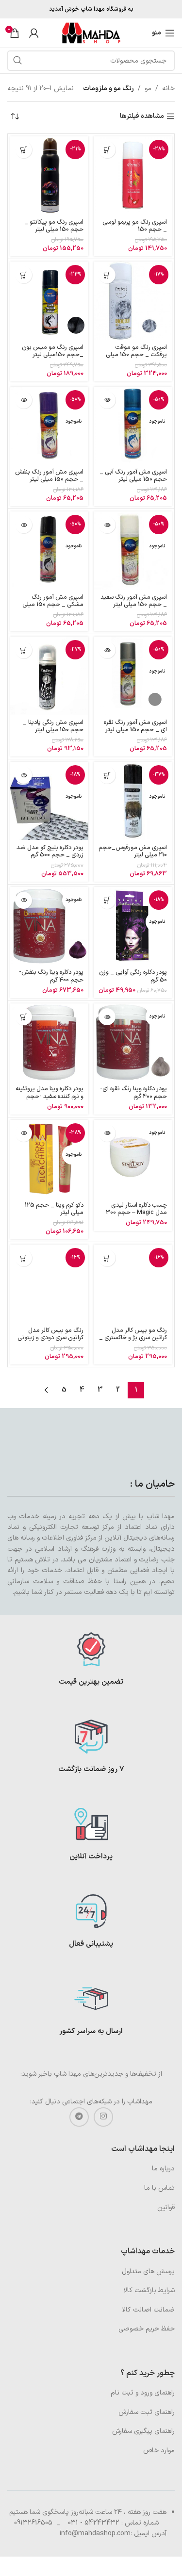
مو (148, 89)
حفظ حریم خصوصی (147, 2329)
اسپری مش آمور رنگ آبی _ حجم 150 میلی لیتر (133, 476)
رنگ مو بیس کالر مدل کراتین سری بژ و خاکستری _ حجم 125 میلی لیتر (133, 1337)
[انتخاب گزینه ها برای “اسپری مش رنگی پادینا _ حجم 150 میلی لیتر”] (24, 650)
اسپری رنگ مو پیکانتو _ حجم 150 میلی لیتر (54, 226)
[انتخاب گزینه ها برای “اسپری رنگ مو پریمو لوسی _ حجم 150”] (107, 150)
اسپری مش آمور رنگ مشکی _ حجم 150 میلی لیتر (53, 604)
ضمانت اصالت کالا (148, 2310)
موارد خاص (159, 2451)
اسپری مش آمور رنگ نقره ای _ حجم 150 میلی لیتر (135, 726)
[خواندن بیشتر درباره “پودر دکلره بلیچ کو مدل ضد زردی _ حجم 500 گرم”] (24, 775)
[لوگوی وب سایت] (91, 33)
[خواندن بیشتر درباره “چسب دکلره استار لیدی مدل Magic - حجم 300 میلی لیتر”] (107, 1133)
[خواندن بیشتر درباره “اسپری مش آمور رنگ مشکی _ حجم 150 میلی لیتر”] (24, 525)
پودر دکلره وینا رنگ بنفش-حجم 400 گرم (51, 976)
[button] (24, 1017)
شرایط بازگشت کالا (149, 2290)
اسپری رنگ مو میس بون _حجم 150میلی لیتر (53, 351)
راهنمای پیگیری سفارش (143, 2431)
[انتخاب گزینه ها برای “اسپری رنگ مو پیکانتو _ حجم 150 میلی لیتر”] (24, 150)
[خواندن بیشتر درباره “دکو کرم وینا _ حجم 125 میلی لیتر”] (24, 1133)
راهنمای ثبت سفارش (147, 2412)
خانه (168, 89)
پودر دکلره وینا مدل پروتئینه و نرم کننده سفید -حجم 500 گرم (50, 1096)
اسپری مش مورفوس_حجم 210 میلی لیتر (133, 851)
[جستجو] (17, 61)
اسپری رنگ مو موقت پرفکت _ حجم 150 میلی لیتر (136, 354)
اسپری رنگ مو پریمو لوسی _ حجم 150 (135, 226)
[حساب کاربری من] (34, 33)
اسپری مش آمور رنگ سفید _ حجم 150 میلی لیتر (134, 601)
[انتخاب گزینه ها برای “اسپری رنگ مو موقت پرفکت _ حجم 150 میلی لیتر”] (107, 275)
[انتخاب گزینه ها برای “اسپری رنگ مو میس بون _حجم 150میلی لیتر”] (24, 275)
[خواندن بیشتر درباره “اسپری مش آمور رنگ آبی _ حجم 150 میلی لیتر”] (107, 400)
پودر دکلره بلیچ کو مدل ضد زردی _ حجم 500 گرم (50, 851)
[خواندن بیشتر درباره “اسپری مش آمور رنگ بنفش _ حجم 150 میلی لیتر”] (24, 400)
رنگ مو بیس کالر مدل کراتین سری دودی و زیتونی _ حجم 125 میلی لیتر (50, 1337)
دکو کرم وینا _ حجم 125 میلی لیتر (54, 1209)
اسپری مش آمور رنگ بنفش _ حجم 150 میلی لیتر (49, 476)
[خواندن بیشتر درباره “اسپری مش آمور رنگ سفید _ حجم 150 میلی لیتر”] (107, 525)
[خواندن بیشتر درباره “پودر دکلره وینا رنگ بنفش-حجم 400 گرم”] (24, 900)
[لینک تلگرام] (79, 2117)
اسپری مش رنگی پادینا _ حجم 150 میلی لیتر (53, 726)
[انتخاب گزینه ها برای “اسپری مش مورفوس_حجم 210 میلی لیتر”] (107, 775)
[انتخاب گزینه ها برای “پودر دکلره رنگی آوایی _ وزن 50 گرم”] (107, 900)
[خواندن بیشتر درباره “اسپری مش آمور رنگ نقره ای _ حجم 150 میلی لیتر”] (107, 650)
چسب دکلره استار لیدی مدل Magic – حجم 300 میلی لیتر (136, 1212)
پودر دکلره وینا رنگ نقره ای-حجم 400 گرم (133, 1092)
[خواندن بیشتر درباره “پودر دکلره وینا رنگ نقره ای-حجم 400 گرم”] (107, 1017)
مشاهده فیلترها (142, 117)
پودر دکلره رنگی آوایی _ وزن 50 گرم (133, 976)
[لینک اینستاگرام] (103, 2117)
